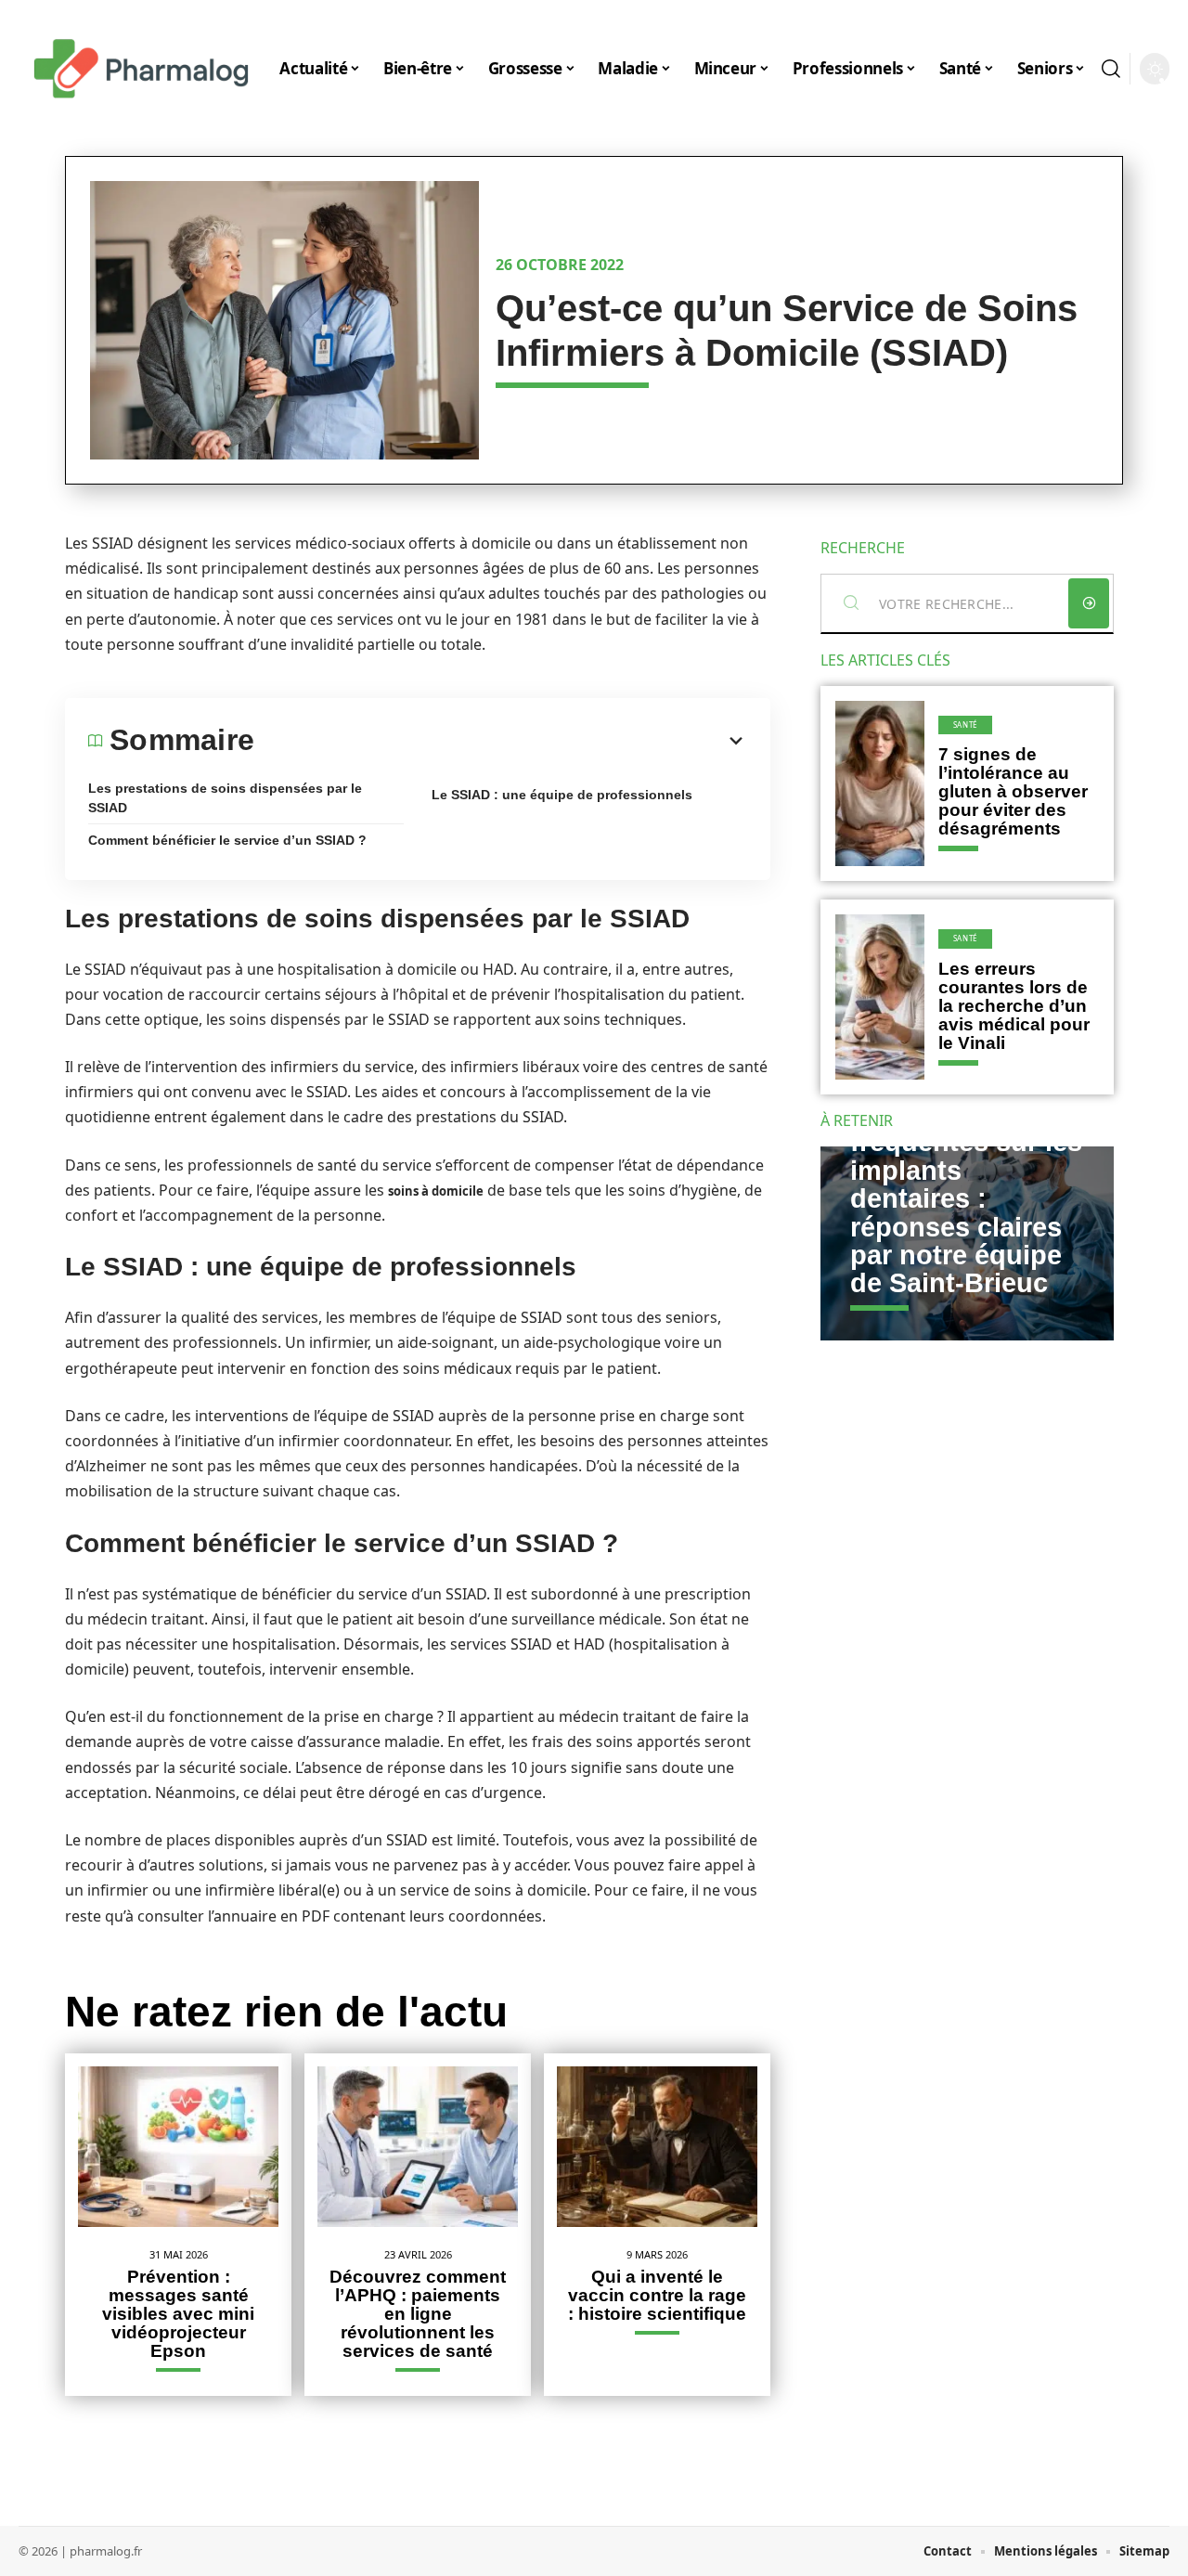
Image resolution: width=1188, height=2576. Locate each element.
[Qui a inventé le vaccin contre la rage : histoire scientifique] (657, 2147)
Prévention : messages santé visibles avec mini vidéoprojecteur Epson (178, 2314)
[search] (1111, 69)
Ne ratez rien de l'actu (286, 2012)
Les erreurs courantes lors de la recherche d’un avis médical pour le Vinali (1014, 1006)
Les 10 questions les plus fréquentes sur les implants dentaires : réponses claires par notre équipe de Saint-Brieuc (966, 1185)
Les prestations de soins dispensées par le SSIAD (225, 798)
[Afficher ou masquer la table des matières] (501, 741)
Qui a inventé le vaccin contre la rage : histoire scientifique (657, 2295)
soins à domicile (436, 1191)
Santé (966, 725)
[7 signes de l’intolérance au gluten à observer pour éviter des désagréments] (880, 783)
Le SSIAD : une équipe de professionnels (562, 795)
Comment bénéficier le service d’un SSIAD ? (227, 840)
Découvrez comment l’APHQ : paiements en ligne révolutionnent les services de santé (418, 2314)
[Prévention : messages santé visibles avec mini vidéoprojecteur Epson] (178, 2147)
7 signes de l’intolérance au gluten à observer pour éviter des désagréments (1013, 791)
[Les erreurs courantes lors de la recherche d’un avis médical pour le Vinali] (880, 997)
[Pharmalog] (141, 69)
